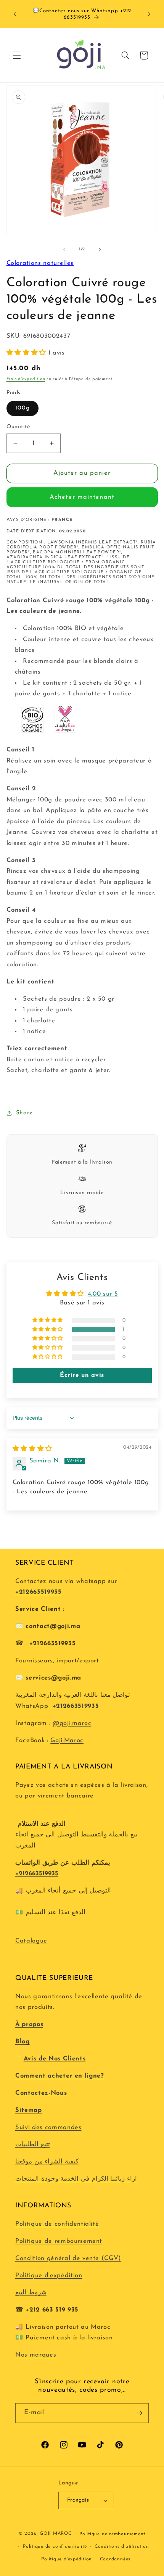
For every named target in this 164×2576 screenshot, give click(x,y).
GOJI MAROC (56, 2534)
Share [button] (24, 1113)
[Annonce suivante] (150, 14)
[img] (32, 1449)
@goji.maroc (72, 1723)
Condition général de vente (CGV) (68, 2258)
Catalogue (31, 1941)
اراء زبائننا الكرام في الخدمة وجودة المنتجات (76, 2179)
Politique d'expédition (49, 2276)
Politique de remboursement (59, 2241)
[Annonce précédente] (15, 14)
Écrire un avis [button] (82, 1375)
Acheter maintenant (82, 497)
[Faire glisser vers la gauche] (64, 250)
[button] (17, 55)
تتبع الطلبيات (33, 2145)
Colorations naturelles (40, 263)
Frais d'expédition (26, 379)
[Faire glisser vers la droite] (100, 250)
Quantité (18, 427)
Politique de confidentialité (57, 2224)
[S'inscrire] (139, 2413)
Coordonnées (115, 2559)
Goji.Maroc (67, 1741)
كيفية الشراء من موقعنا (47, 2162)
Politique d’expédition (67, 2559)
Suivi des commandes (48, 2128)
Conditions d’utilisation (122, 2547)
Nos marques (36, 2355)
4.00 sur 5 (103, 1294)
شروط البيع (31, 2293)
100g (23, 408)
